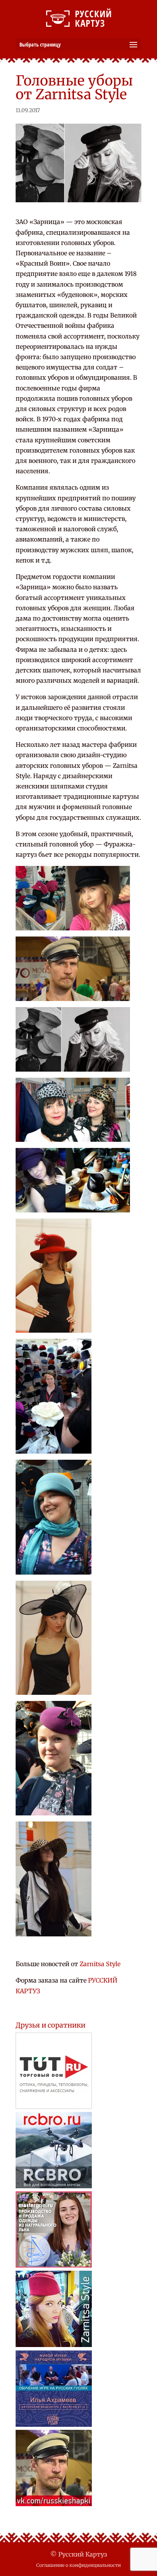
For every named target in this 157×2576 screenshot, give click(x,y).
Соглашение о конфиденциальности (78, 2565)
